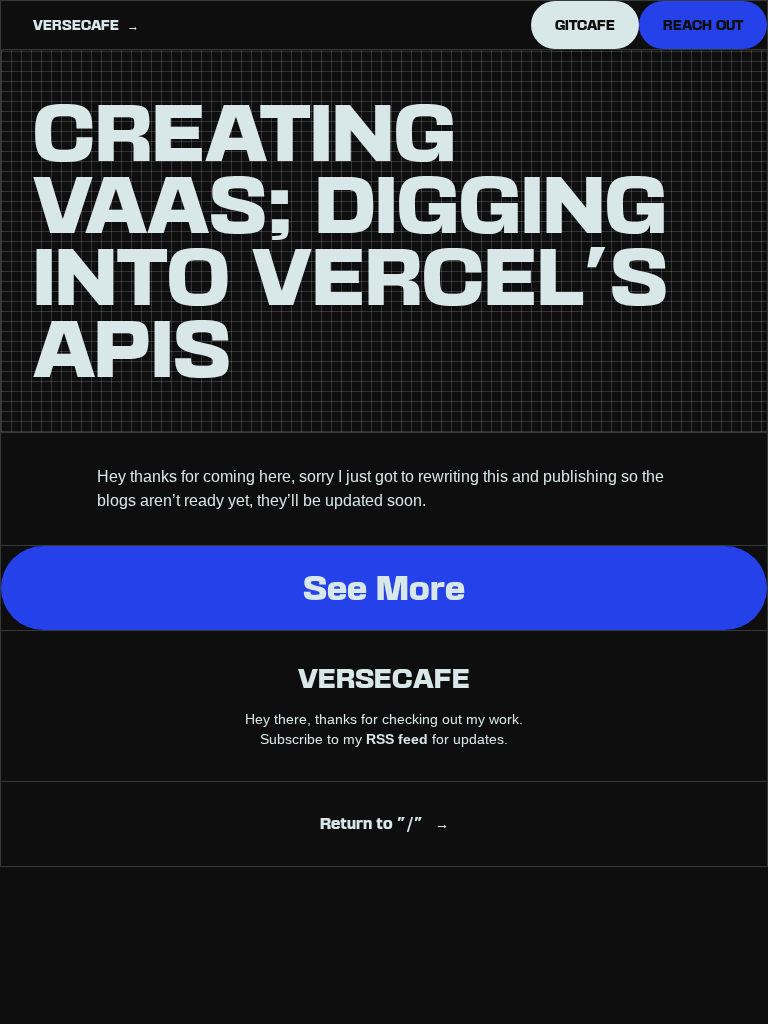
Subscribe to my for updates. (384, 739)
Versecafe (384, 678)
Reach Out (703, 25)
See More (384, 588)
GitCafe (585, 25)
